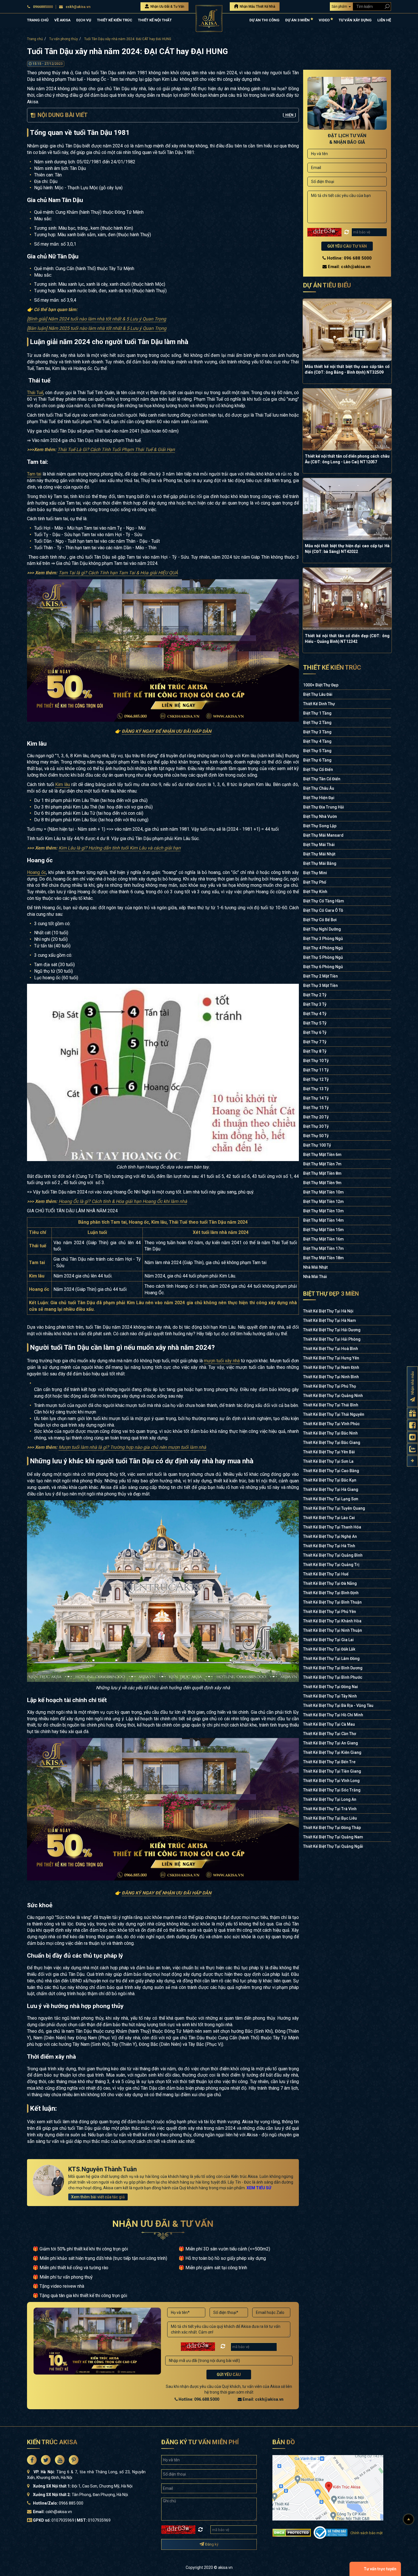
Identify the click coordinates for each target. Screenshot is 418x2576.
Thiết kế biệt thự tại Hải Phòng (332, 1339)
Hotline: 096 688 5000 (349, 258)
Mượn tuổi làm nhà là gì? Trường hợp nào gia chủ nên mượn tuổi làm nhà (132, 1447)
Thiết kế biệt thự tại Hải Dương (332, 1330)
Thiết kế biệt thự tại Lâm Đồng (331, 1659)
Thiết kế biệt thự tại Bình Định (331, 1593)
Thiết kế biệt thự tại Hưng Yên (331, 1358)
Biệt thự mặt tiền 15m (323, 1230)
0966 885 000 (71, 2503)
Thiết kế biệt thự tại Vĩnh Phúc (331, 1424)
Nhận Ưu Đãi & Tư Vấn (167, 7)
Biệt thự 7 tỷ (315, 1042)
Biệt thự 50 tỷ (316, 1136)
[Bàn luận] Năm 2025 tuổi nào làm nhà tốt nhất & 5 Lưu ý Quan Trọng (97, 328)
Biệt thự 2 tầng (317, 723)
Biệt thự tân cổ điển (322, 779)
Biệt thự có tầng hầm (324, 901)
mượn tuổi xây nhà (222, 1361)
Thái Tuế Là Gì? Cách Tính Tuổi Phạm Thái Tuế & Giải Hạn (116, 449)
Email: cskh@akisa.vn (263, 2399)
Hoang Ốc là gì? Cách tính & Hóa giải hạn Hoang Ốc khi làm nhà (123, 1201)
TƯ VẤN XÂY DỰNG (355, 20)
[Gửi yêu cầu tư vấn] (412, 1413)
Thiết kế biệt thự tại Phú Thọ (330, 1386)
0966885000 (43, 7)
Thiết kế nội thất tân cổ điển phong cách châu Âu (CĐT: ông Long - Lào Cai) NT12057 (347, 459)
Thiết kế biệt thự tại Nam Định (331, 1367)
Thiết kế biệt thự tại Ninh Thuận (333, 1630)
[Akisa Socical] (32, 2460)
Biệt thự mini (315, 873)
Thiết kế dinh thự (319, 704)
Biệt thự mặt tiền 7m (322, 1164)
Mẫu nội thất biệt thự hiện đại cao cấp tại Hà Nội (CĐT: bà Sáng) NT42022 (347, 549)
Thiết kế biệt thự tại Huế (326, 1574)
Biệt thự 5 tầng (317, 751)
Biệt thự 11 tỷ (316, 1070)
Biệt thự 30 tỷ (316, 1126)
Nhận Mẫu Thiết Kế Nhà (257, 7)
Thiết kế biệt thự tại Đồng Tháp (332, 1828)
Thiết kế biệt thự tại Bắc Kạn (330, 1480)
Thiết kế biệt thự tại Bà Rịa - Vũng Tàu (338, 1705)
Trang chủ (35, 39)
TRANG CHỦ (38, 20)
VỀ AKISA (62, 20)
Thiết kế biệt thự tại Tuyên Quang (334, 1508)
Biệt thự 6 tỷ (315, 1032)
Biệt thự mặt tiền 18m (323, 1258)
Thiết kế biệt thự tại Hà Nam (330, 1320)
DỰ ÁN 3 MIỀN (298, 20)
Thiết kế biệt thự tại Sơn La (328, 1461)
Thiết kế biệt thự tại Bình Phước (333, 1677)
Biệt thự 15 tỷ (316, 1108)
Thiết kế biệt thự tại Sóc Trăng (332, 1790)
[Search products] (386, 6)
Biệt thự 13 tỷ (316, 1089)
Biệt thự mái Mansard (323, 835)
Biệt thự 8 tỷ (315, 1051)
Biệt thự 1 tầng (317, 713)
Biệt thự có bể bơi (320, 920)
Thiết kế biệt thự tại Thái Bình (331, 1405)
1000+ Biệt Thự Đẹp (321, 685)
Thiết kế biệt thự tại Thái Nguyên (334, 1414)
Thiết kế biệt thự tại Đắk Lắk (329, 1649)
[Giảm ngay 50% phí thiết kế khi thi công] (163, 650)
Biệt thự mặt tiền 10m (323, 1192)
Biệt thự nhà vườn (320, 816)
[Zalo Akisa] (412, 1449)
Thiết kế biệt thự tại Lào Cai (329, 1518)
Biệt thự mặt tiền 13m (323, 1211)
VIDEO (325, 20)
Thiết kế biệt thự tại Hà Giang (331, 1489)
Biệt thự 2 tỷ (315, 995)
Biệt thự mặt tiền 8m (322, 1173)
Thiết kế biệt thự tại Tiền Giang (332, 1771)
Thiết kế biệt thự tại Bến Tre (329, 1762)
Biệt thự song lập (320, 826)
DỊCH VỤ (84, 20)
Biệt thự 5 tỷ (315, 1023)
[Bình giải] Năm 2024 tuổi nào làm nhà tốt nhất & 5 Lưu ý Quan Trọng (97, 319)
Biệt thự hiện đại (319, 798)
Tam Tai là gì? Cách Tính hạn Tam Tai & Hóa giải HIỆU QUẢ (118, 573)
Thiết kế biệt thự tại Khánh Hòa (332, 1621)
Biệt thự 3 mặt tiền (320, 985)
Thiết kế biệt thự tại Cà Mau (329, 1724)
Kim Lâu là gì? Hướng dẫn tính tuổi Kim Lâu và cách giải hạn (120, 848)
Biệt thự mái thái (319, 845)
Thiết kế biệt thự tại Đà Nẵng (330, 1583)
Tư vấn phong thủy (64, 39)
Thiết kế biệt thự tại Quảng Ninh (333, 1396)
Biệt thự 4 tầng (317, 741)
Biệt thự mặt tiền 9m (322, 1183)
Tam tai (34, 474)
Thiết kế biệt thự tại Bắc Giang (332, 1443)
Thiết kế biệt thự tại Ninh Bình (331, 1377)
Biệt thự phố (315, 882)
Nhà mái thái (315, 1277)
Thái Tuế (35, 393)
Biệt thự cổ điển (318, 769)
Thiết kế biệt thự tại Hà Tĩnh (329, 1546)
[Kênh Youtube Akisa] (412, 1437)
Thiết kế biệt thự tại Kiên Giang (332, 1752)
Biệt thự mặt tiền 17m (323, 1248)
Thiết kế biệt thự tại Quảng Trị (331, 1565)
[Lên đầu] (409, 2519)
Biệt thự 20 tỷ (316, 1117)
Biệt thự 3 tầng (317, 732)
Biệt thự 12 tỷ (316, 1079)
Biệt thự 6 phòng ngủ (323, 967)
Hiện (289, 115)
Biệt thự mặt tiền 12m (323, 1201)
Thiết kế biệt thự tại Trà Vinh (330, 1809)
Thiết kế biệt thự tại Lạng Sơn (331, 1499)
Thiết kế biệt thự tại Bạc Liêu (330, 1818)
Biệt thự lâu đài (318, 694)
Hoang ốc (37, 872)
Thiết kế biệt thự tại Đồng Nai (331, 1687)
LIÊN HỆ (384, 20)
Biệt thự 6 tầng (317, 760)
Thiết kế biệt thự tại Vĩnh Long (331, 1781)
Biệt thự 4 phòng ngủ (323, 948)
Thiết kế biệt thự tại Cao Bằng (331, 1471)
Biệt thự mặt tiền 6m (322, 1155)
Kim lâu (63, 784)
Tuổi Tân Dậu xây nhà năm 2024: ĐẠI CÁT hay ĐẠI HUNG (128, 39)
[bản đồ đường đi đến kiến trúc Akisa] (328, 2487)
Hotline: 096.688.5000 (198, 2399)
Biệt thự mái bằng (320, 863)
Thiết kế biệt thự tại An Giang (331, 1743)
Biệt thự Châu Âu (319, 788)
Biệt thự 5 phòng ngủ (323, 957)
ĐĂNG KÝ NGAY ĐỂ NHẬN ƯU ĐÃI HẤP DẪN (166, 731)
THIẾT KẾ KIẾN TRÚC (115, 20)
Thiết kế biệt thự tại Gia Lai (328, 1640)
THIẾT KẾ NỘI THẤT (155, 20)
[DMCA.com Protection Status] (292, 2532)
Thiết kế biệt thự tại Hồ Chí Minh (333, 1715)
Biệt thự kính (315, 892)
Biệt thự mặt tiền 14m (323, 1220)
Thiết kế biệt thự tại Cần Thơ (330, 1734)
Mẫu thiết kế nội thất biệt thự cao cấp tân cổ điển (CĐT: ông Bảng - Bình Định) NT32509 (347, 369)
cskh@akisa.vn (78, 7)
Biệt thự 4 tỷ (315, 1014)
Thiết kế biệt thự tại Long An (330, 1799)
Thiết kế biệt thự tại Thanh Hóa (332, 1527)
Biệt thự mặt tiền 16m (323, 1239)
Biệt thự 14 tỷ (316, 1098)
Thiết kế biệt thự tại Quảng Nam (333, 1837)
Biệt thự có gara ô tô (323, 910)
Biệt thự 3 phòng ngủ (323, 939)
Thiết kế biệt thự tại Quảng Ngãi (333, 1846)
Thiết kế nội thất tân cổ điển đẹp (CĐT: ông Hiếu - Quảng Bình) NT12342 (347, 639)
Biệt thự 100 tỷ (317, 1145)
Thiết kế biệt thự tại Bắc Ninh (330, 1433)
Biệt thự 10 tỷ (316, 1061)
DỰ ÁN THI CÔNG (264, 20)
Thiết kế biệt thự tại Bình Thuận (332, 1602)
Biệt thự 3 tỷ (315, 1004)
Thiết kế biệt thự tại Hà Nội (328, 1311)
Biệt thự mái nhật (319, 854)
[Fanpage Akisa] (412, 1425)
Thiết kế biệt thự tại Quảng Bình (333, 1555)
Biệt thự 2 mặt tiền (320, 976)
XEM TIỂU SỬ (259, 2188)
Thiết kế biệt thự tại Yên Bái (329, 1452)
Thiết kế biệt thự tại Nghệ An (330, 1536)
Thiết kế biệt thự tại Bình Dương (333, 1668)
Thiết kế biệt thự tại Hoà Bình (331, 1349)
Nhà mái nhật (315, 1267)
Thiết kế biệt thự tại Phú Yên (330, 1612)
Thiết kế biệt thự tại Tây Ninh (330, 1696)
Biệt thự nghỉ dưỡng (322, 929)
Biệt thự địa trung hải (324, 807)
